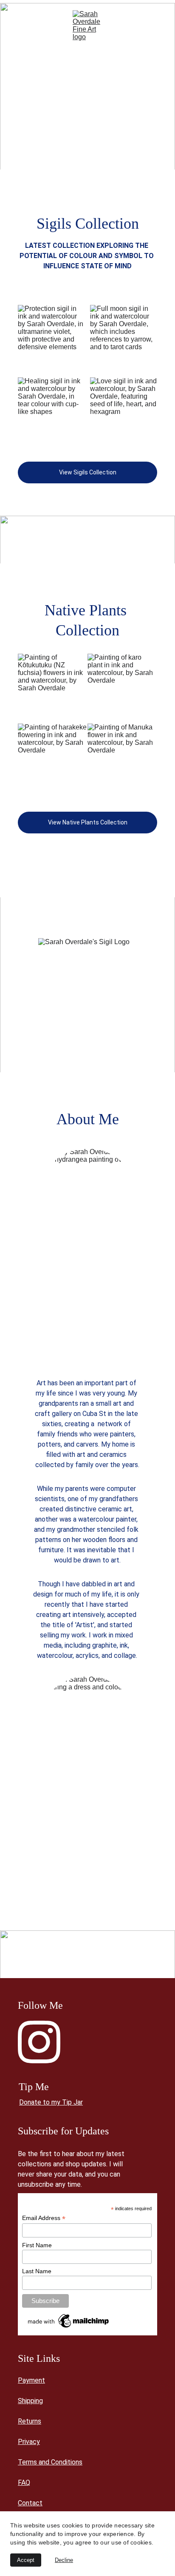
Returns (30, 2421)
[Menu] (19, 26)
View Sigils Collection (88, 472)
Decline (64, 2560)
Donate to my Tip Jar (51, 2102)
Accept (26, 2560)
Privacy (29, 2442)
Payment (31, 2380)
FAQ (24, 2483)
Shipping (30, 2401)
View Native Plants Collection (88, 822)
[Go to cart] (156, 26)
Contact (30, 2503)
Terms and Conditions (50, 2462)
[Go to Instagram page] (39, 2042)
